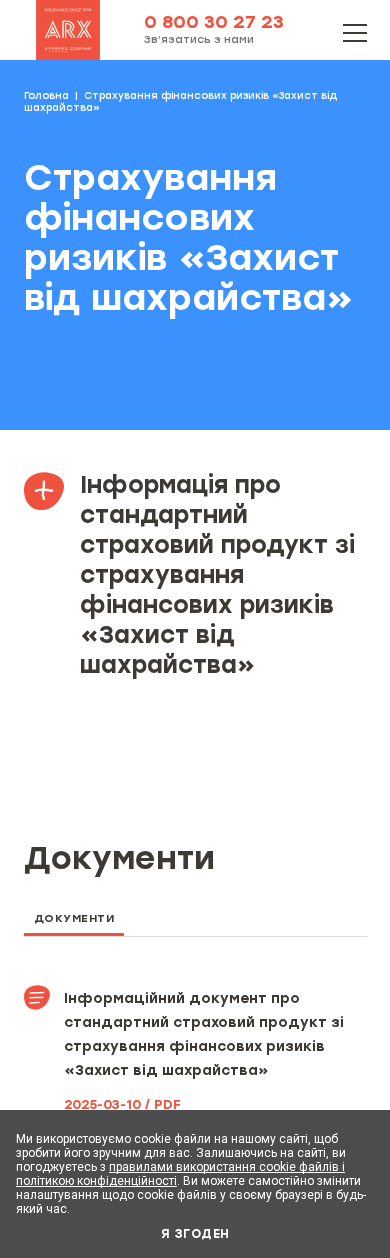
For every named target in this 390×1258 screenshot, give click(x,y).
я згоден (195, 1234)
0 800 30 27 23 (214, 22)
